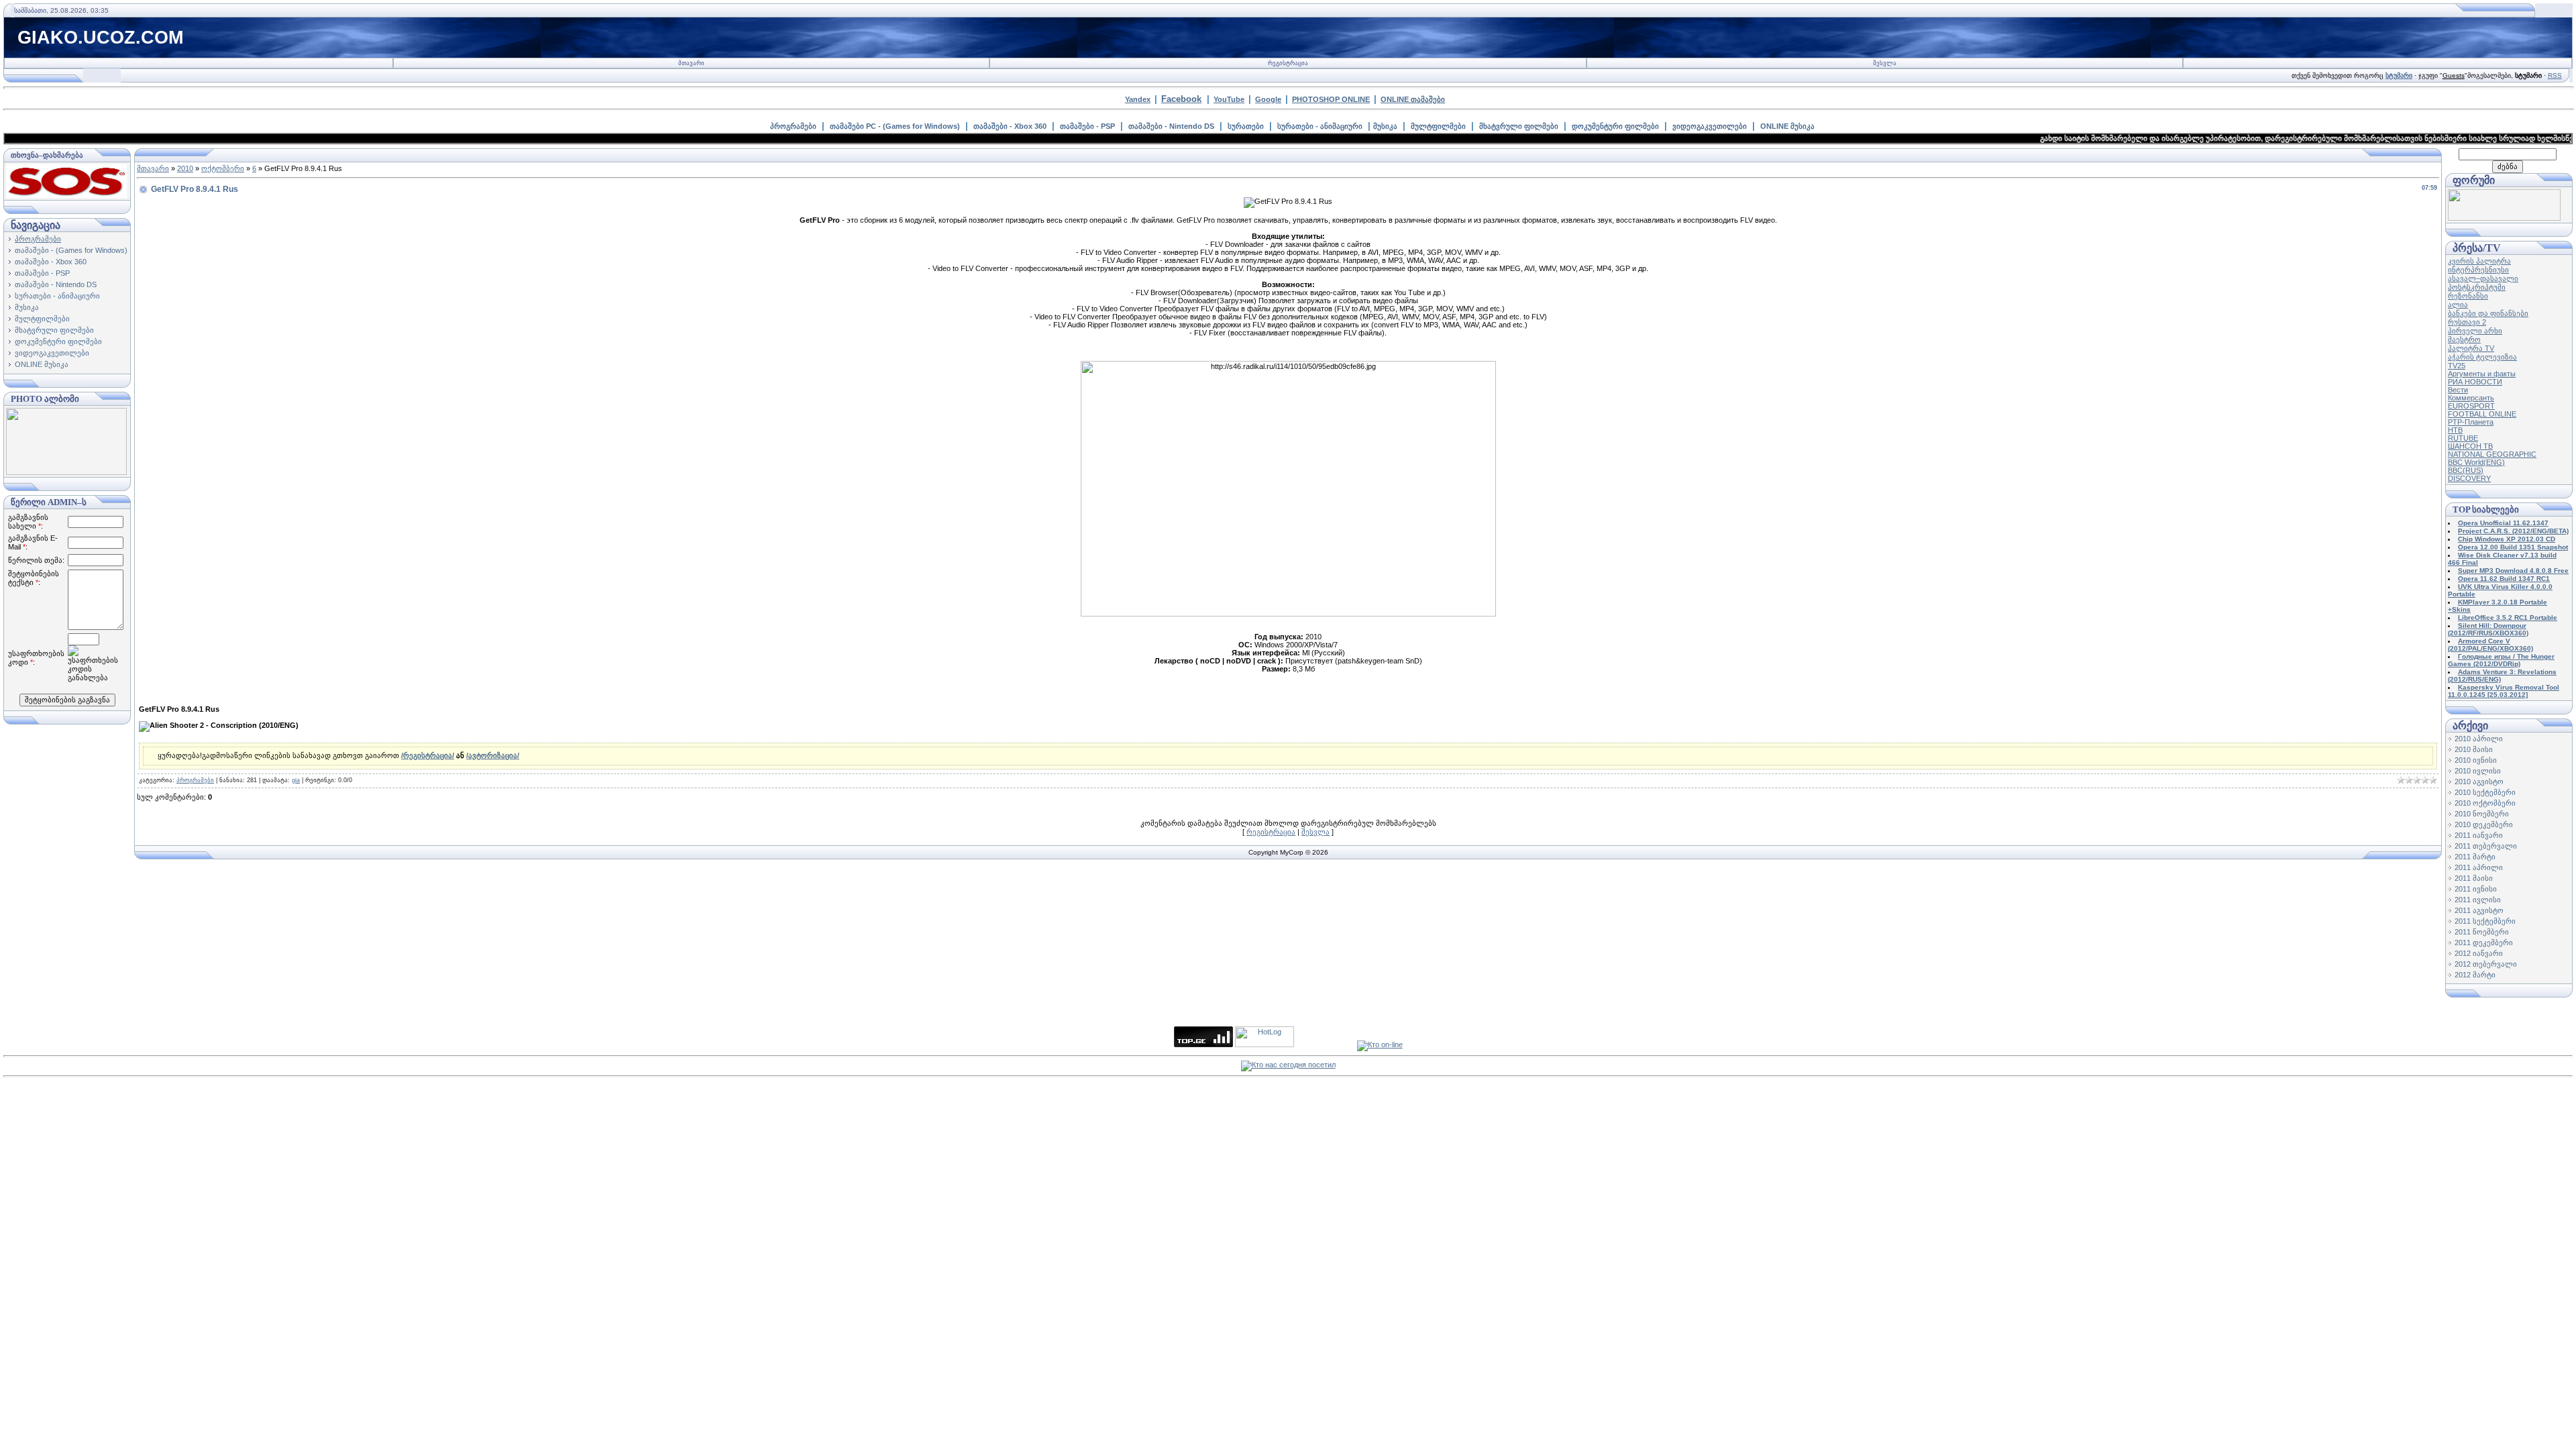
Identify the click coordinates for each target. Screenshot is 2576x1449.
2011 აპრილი (2479, 867)
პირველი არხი (2475, 331)
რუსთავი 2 (2467, 322)
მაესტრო (2464, 339)
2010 (185, 168)
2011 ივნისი (2476, 889)
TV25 (2457, 366)
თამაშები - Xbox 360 (1010, 126)
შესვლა (1885, 63)
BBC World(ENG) (2476, 462)
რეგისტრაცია (1288, 63)
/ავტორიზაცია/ (493, 755)
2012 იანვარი (2479, 953)
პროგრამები (793, 126)
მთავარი (691, 63)
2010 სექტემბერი (2485, 792)
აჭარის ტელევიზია (2482, 357)
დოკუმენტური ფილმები (1615, 126)
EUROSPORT (2471, 406)
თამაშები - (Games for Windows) (71, 250)
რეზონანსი (2468, 296)
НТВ (2455, 430)
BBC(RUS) (2466, 470)
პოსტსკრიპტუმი (2477, 287)
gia (296, 780)
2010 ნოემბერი (2482, 814)
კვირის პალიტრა (2479, 261)
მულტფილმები (1438, 126)
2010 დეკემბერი (2484, 824)
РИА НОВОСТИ (2475, 382)
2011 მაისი (2474, 878)
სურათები (1246, 126)
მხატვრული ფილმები (1519, 126)
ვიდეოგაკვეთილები (1710, 126)
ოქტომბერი (223, 168)
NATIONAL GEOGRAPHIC (2492, 454)
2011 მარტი (2475, 857)
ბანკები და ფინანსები (2488, 313)
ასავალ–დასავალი (2483, 278)
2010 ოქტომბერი (2485, 803)
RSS (2555, 75)
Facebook (1181, 99)
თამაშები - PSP (1087, 126)
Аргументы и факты (2482, 374)
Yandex (1138, 99)
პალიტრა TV (2471, 348)
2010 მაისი (2474, 749)
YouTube (1229, 99)
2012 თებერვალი (2486, 964)
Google (1268, 99)
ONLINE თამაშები (1413, 99)
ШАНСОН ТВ (2470, 446)
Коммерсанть (2471, 398)
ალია (2458, 305)
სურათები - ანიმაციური (1320, 126)
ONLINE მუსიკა (1787, 126)
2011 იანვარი (2479, 835)
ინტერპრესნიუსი (2478, 270)
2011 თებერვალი (2486, 846)
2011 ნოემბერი (2482, 932)
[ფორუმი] (2504, 218)
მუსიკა (1385, 126)
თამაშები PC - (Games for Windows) (895, 126)
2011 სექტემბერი (2485, 921)
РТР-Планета (2471, 422)
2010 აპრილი (2479, 739)
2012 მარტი (2475, 975)
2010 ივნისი (2476, 760)
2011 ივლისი (2478, 900)
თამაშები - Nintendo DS (1171, 126)
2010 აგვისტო (2479, 782)
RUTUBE (2463, 438)
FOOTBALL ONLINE (2482, 414)
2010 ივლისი (2478, 771)
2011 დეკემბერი (2484, 943)
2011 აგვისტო (2479, 910)
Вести (2458, 390)
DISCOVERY (2469, 478)
